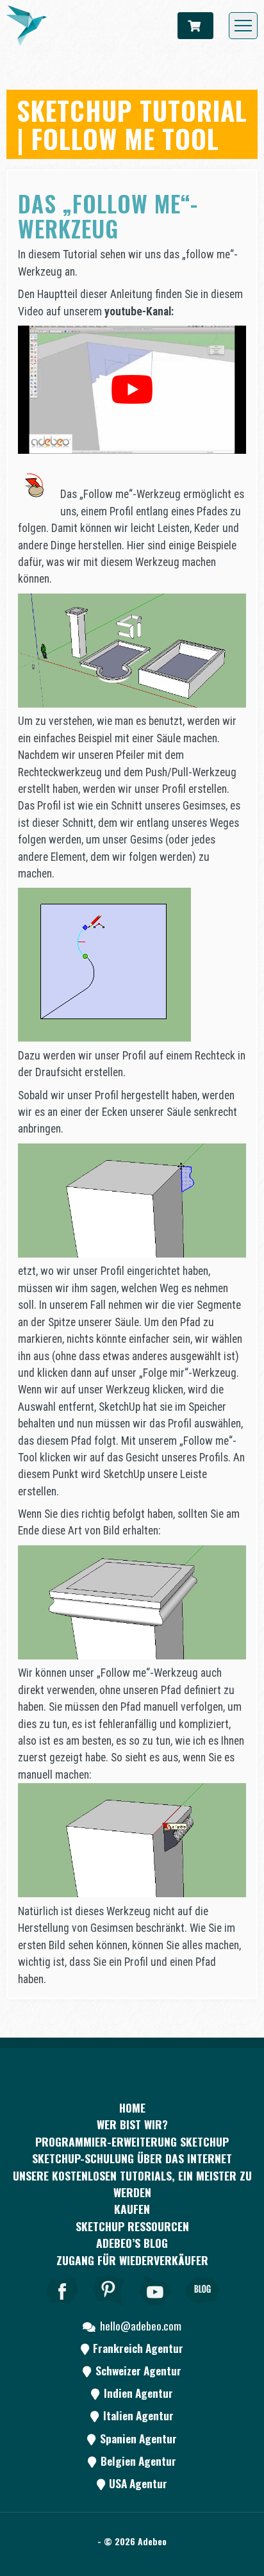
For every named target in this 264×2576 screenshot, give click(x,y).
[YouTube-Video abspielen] (132, 390)
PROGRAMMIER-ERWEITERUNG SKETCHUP (132, 2141)
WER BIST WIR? (132, 2124)
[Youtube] (156, 2308)
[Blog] (202, 2308)
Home (132, 2107)
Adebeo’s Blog (132, 2243)
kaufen (132, 2209)
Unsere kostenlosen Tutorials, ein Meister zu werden (132, 2184)
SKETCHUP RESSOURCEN (132, 2226)
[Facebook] (62, 2308)
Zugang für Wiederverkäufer (132, 2260)
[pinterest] (109, 2308)
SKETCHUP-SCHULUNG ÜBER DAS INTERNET (132, 2158)
